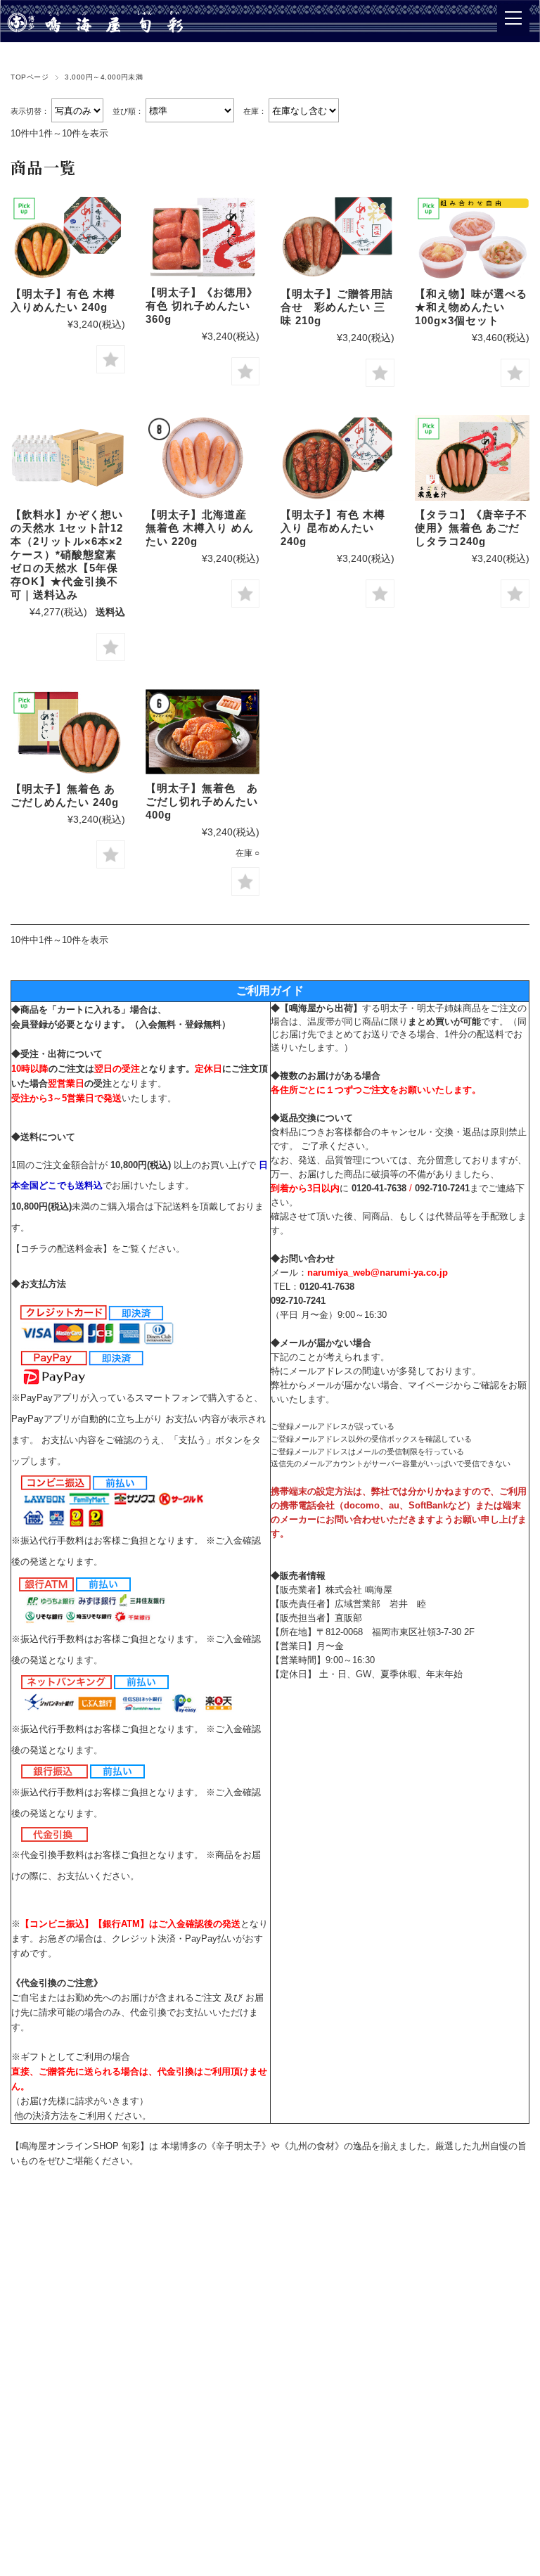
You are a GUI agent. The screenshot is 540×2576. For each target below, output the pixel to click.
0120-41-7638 (379, 1188)
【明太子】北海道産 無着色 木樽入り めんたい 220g (200, 528)
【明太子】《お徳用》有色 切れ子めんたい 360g (202, 306)
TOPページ (30, 77)
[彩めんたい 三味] (337, 237)
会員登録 (30, 1024)
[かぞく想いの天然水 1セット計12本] (67, 457)
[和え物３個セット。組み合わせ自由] (472, 237)
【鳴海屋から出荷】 (321, 1008)
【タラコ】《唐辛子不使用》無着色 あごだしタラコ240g (471, 528)
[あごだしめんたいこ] (202, 732)
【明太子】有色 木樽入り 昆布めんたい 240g (333, 528)
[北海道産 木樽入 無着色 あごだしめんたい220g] (202, 457)
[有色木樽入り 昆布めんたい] (337, 457)
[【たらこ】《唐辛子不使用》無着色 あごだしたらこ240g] (472, 457)
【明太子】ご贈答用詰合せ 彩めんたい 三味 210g (337, 307)
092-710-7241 (442, 1188)
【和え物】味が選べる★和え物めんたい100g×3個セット (471, 307)
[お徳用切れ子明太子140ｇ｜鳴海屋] (202, 237)
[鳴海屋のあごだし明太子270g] (67, 732)
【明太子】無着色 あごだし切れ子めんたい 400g (202, 801)
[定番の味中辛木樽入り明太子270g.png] (67, 237)
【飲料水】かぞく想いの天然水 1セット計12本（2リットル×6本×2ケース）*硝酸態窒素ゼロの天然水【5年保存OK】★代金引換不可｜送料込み (67, 555)
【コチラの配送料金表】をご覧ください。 (98, 1249)
